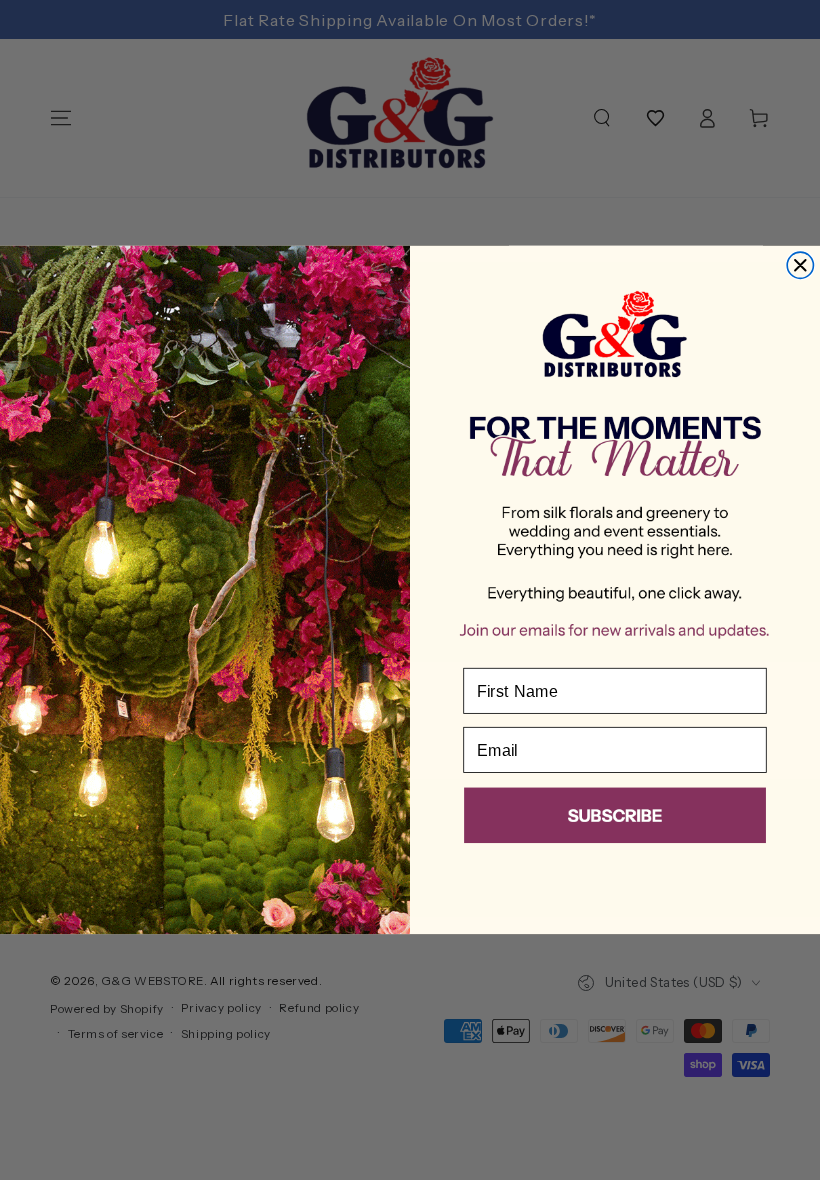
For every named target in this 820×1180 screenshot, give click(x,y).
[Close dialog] (800, 265)
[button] (615, 819)
